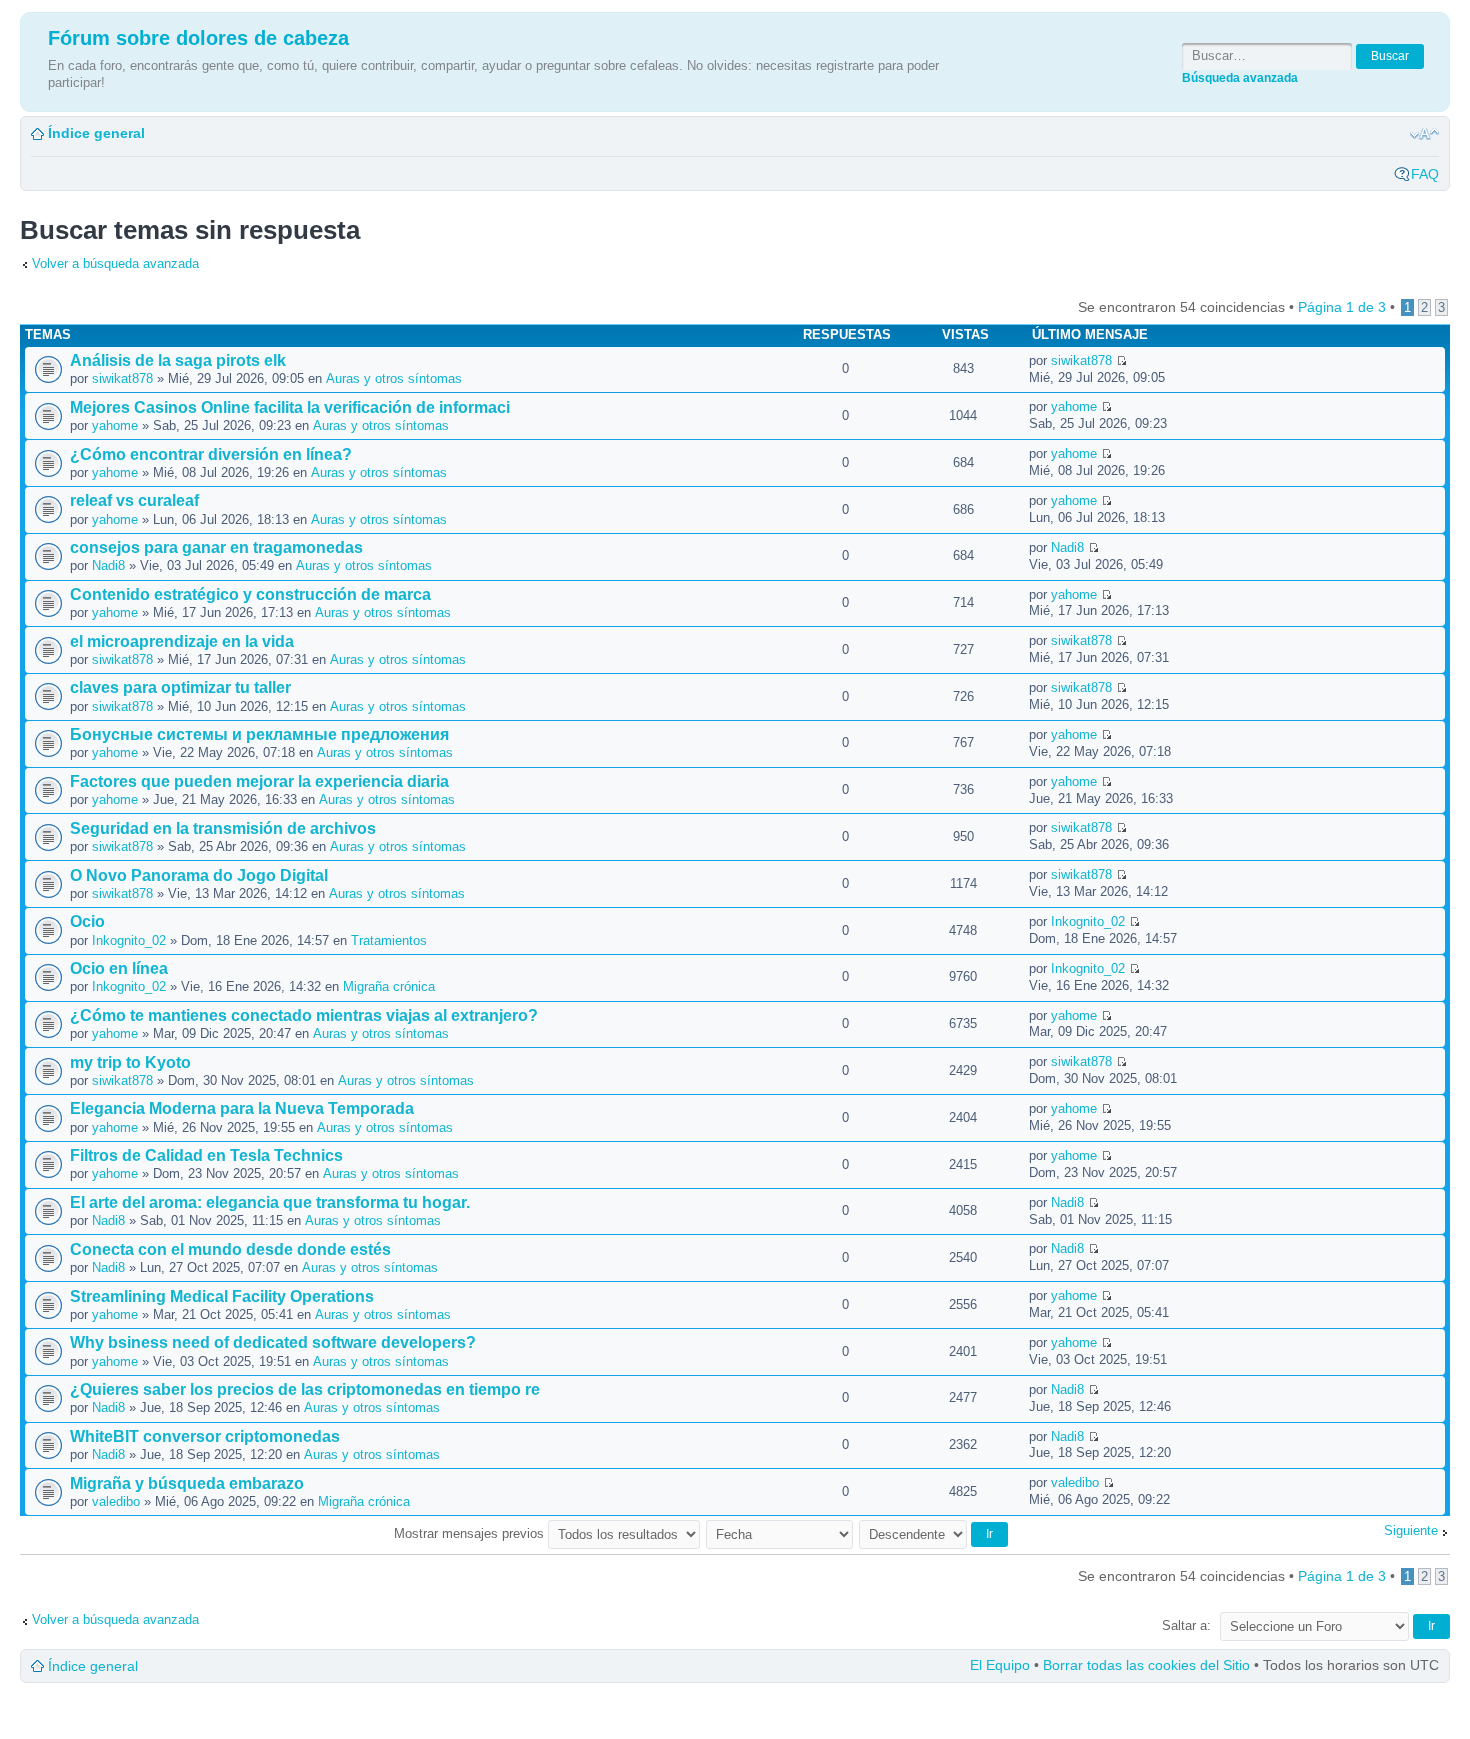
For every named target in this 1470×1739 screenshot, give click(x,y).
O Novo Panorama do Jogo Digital (199, 875)
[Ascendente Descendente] (934, 1533)
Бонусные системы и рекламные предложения (259, 734)
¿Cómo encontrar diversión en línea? (211, 454)
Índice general (96, 133)
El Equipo (1000, 1665)
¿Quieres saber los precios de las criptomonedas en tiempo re (305, 1389)
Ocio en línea (119, 968)
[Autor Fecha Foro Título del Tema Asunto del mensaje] (780, 1533)
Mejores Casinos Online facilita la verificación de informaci (290, 407)
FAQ (1425, 174)
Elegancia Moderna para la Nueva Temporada (242, 1108)
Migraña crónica (389, 986)
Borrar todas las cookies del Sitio (1146, 1665)
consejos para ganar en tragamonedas (216, 547)
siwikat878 (122, 378)
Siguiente (1411, 1530)
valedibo (116, 1501)
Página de (1342, 307)
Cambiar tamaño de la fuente (1424, 134)
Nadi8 (108, 565)
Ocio (87, 921)
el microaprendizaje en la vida (182, 641)
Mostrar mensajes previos (471, 1533)
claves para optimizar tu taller (180, 687)
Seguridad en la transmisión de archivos (223, 828)
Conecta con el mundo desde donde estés (230, 1249)
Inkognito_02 (129, 940)
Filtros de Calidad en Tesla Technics (206, 1155)
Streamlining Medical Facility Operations (222, 1296)
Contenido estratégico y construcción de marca (250, 594)
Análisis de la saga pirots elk (178, 360)
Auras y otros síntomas (394, 378)
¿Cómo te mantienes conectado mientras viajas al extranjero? (304, 1015)
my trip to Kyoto (130, 1062)
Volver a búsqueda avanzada (115, 263)
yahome (115, 425)
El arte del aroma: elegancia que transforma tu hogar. (270, 1202)
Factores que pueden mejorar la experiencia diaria (259, 781)
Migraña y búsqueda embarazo (187, 1483)
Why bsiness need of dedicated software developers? (273, 1342)
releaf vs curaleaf (134, 500)
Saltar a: (1186, 1625)
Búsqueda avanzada (1240, 77)
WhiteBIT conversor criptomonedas (205, 1436)
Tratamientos (389, 940)
